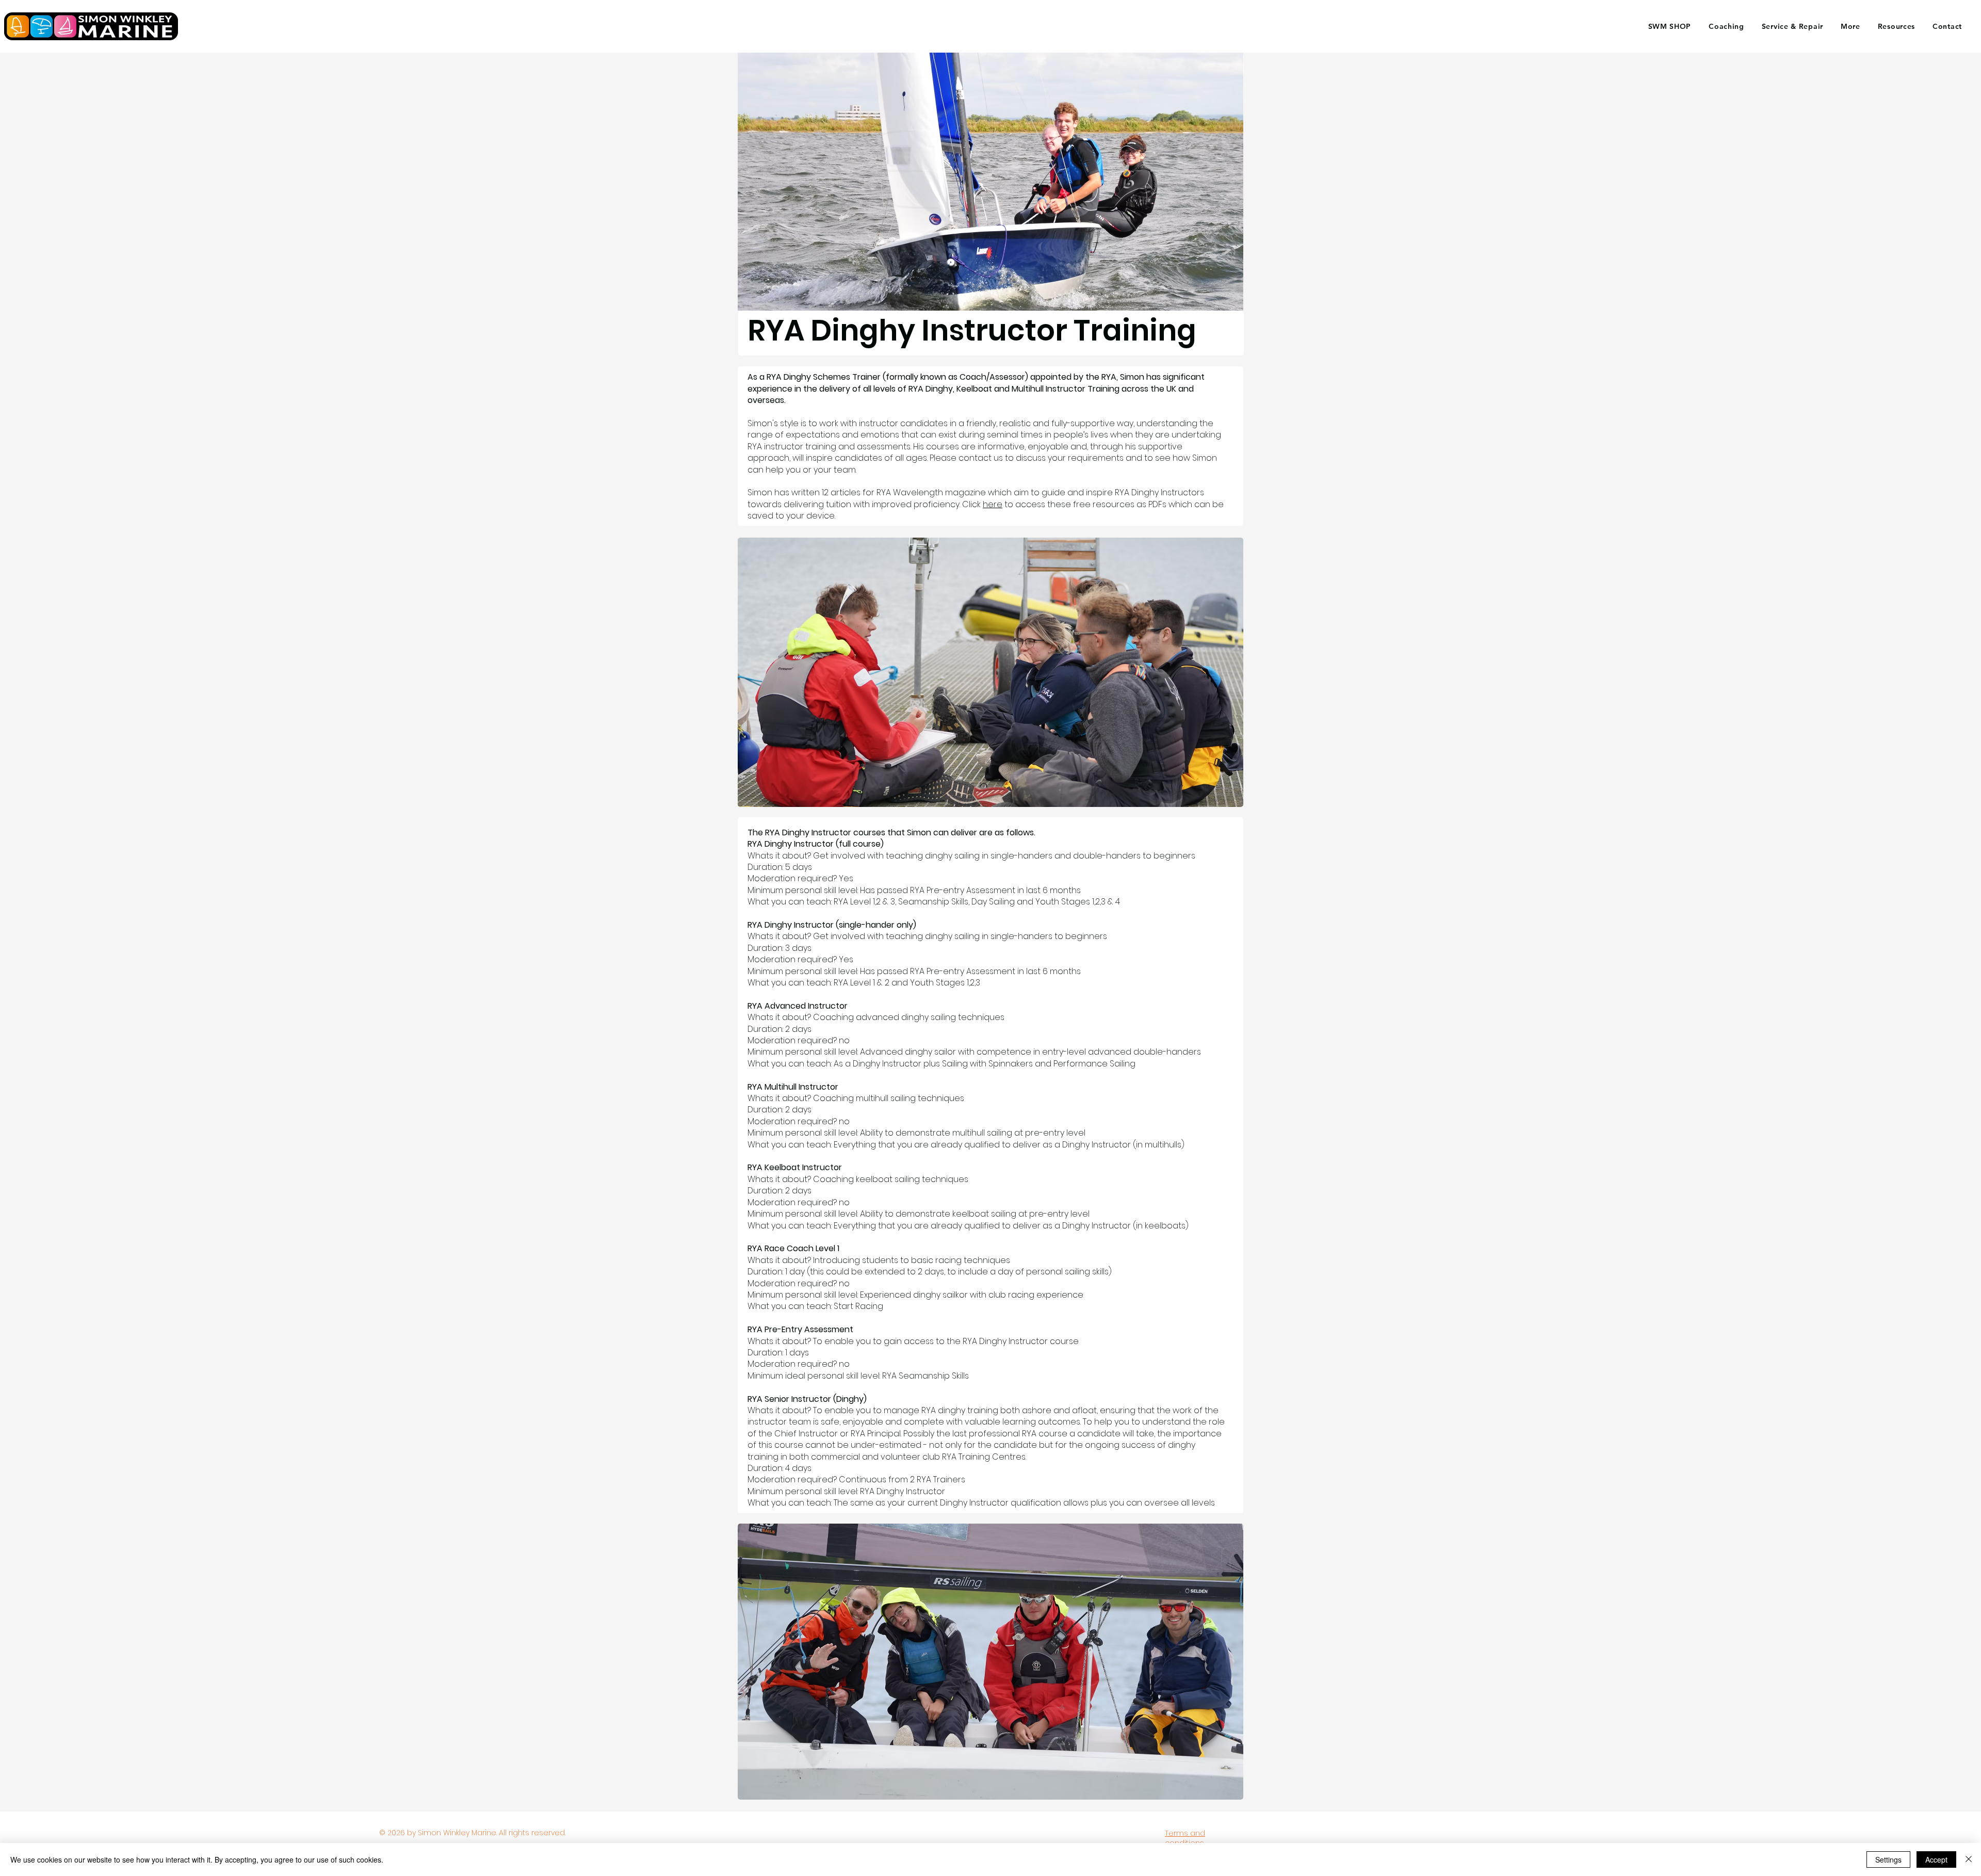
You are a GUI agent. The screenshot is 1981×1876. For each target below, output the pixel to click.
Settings (1888, 1859)
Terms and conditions (1185, 1838)
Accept (1936, 1859)
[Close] (1969, 1859)
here (993, 504)
